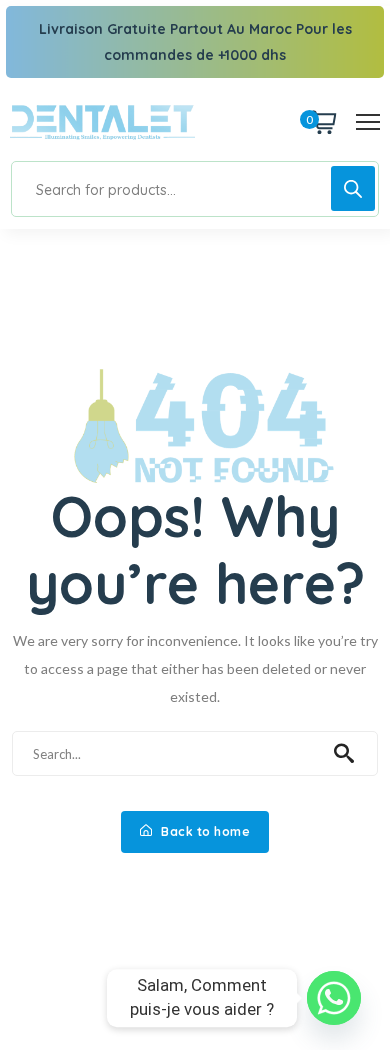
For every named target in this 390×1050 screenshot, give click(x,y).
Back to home (204, 831)
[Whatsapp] (334, 998)
